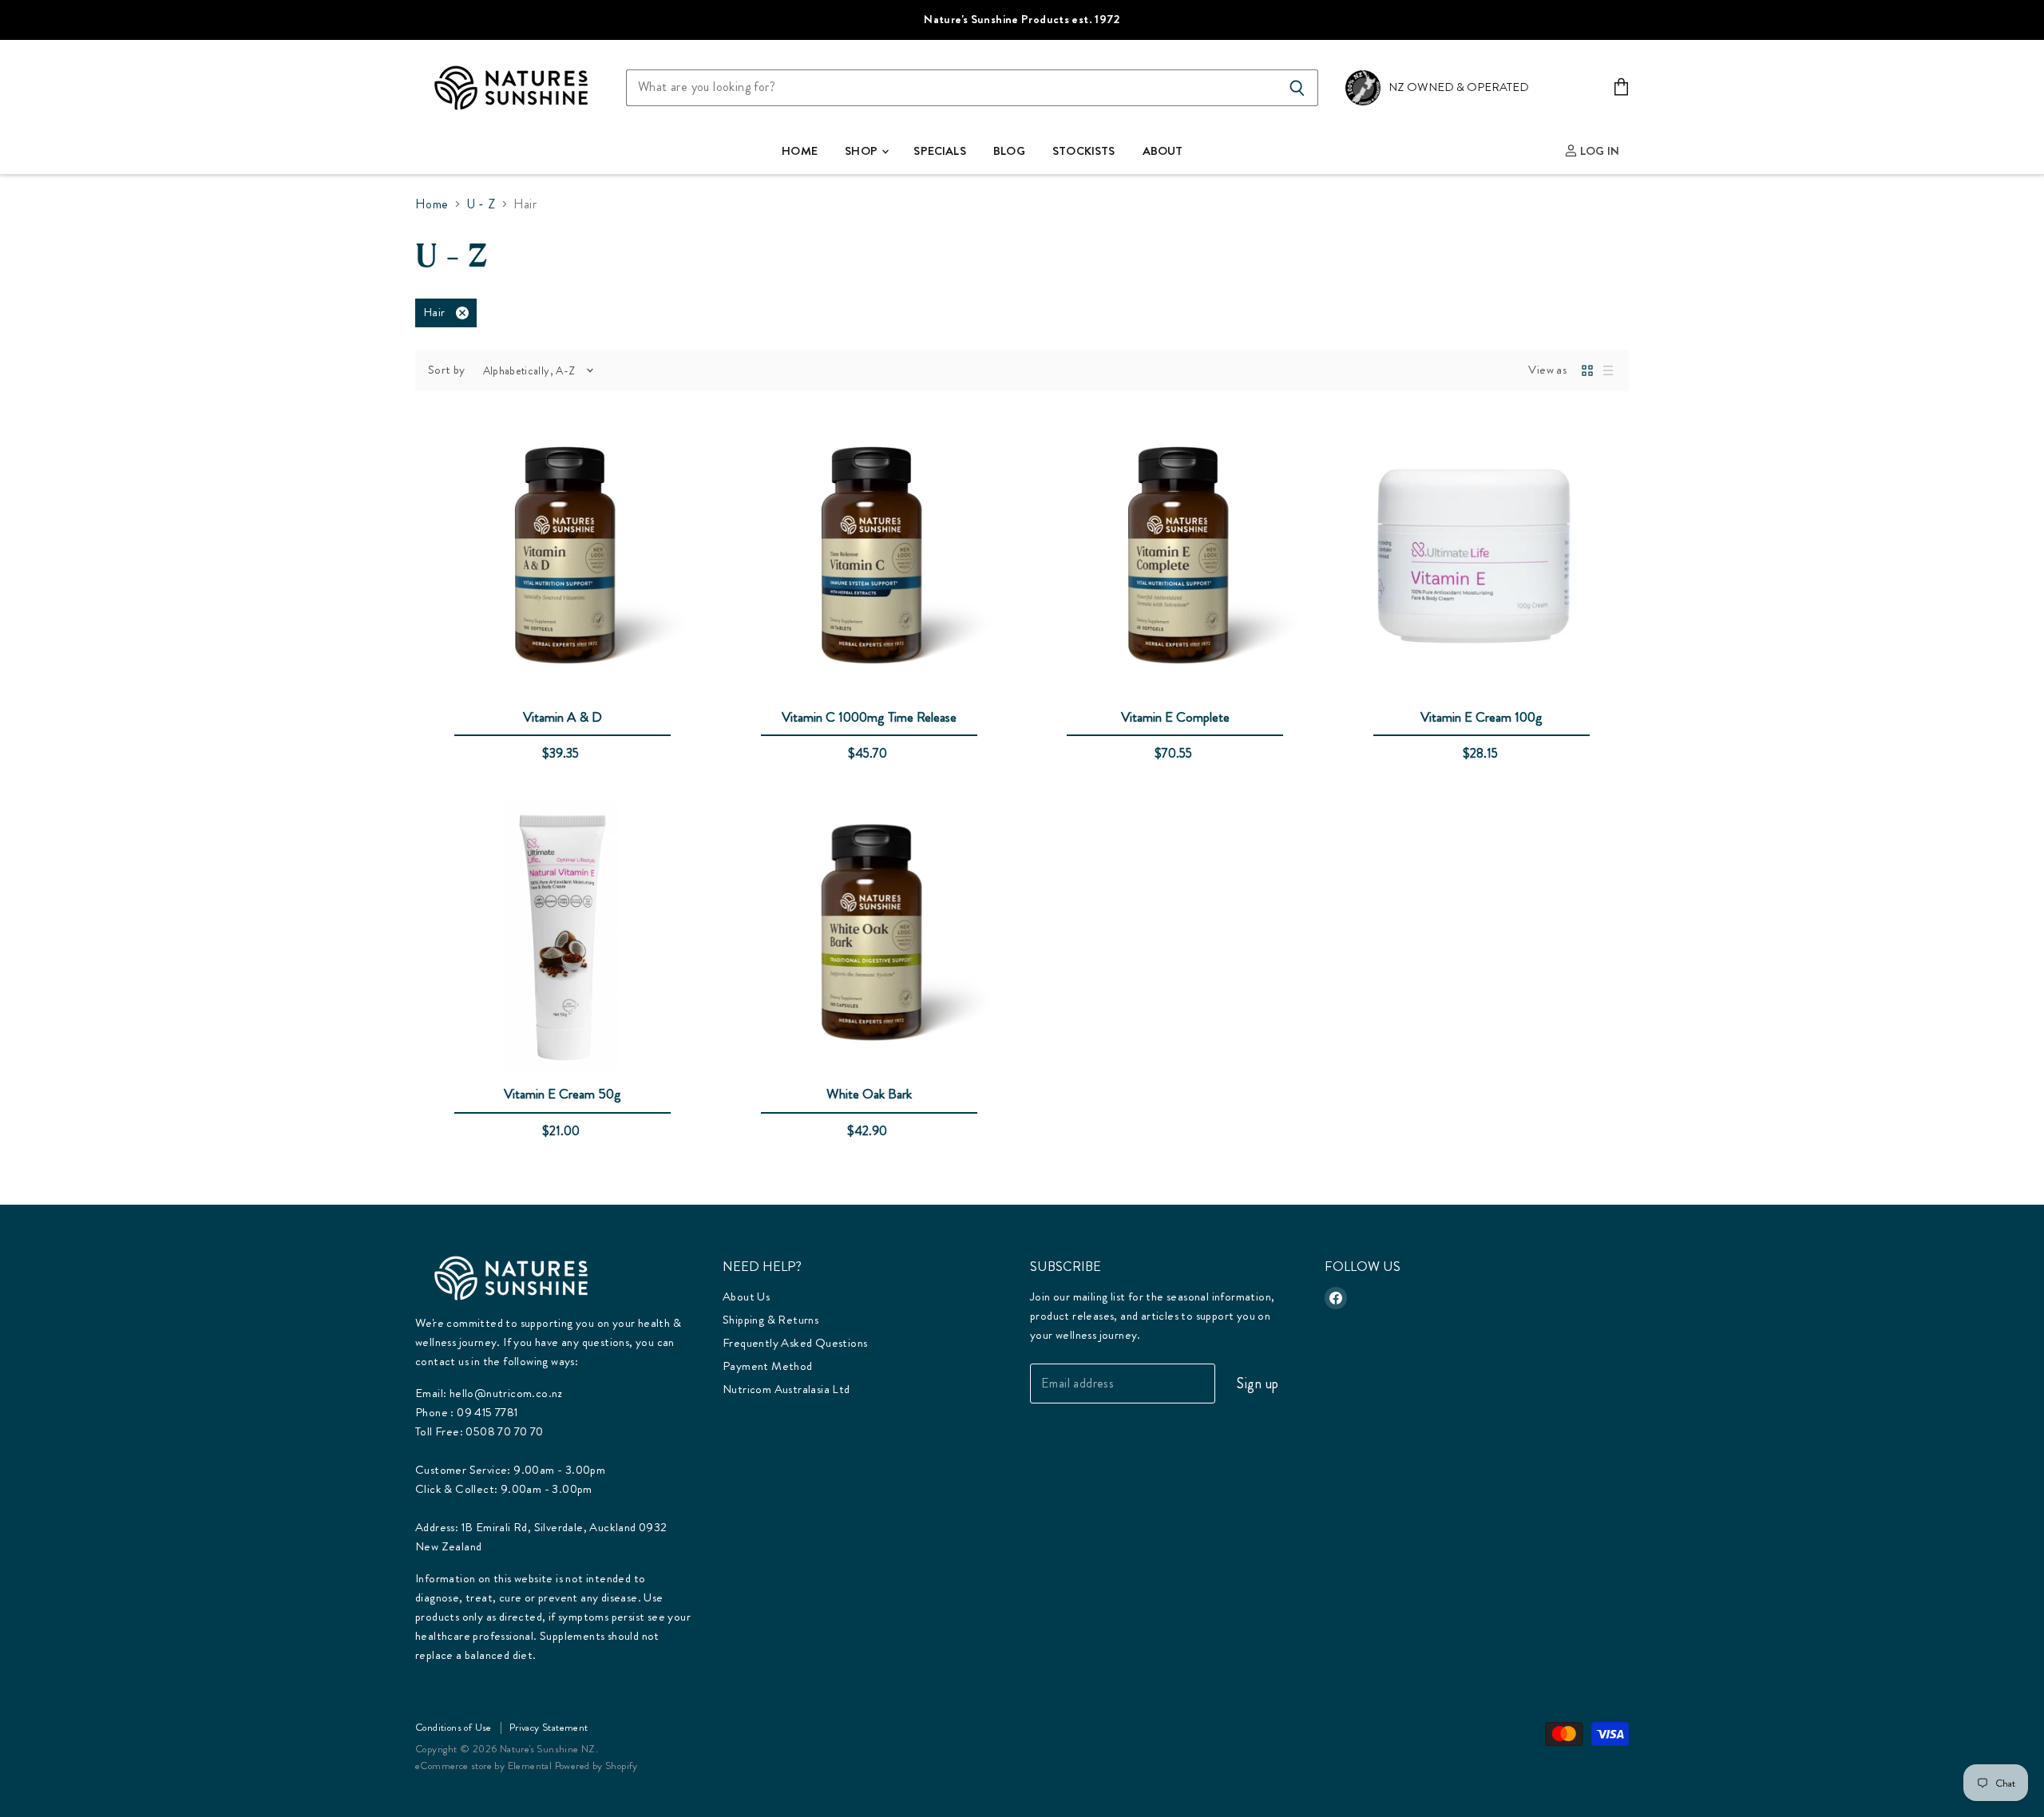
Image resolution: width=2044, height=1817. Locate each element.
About (1163, 151)
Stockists (1083, 151)
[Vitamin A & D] (562, 561)
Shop (862, 151)
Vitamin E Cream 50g (562, 1094)
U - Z (481, 204)
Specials (939, 151)
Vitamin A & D (562, 717)
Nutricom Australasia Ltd (786, 1389)
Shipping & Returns (770, 1320)
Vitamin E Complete (1175, 717)
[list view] (1608, 370)
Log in (1598, 151)
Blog (1009, 151)
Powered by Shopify (596, 1766)
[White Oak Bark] (869, 938)
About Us (746, 1296)
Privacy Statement (549, 1727)
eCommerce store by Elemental (483, 1766)
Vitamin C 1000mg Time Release (869, 717)
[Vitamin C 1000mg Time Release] (869, 561)
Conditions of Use (454, 1727)
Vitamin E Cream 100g (1482, 717)
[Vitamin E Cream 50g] (562, 938)
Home (800, 151)
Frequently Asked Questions (795, 1343)
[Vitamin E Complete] (1176, 561)
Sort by (447, 370)
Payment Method (768, 1366)
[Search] (1297, 88)
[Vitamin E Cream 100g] (1482, 561)
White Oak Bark (869, 1094)
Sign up (1258, 1384)
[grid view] (1587, 370)
